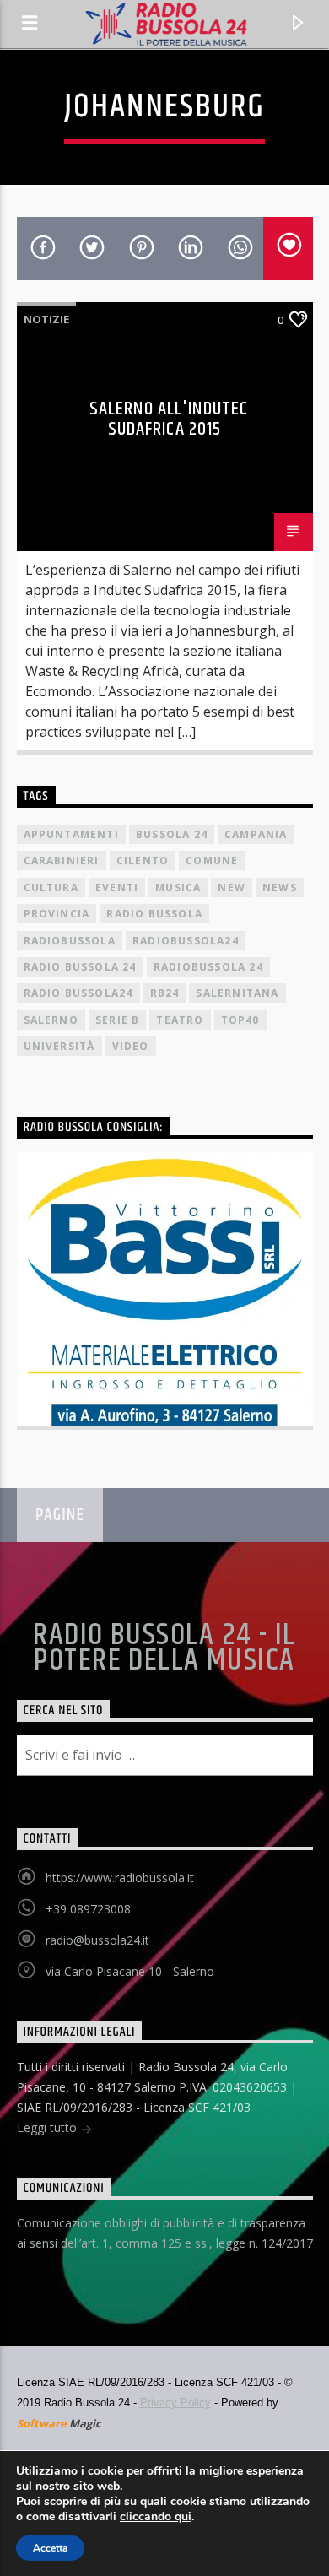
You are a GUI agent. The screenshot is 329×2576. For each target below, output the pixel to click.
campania (256, 834)
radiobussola (70, 941)
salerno (51, 1020)
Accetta (50, 2548)
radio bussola (154, 914)
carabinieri (62, 860)
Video (131, 1046)
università (59, 1046)
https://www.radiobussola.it (120, 1878)
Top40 (240, 1020)
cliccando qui (156, 2517)
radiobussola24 (186, 941)
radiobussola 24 (208, 967)
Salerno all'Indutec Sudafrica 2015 (169, 419)
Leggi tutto (49, 2127)
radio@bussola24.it (97, 1940)
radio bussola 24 (80, 967)
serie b (117, 1020)
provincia (57, 914)
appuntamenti (71, 834)
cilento (143, 860)
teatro (180, 1020)
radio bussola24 (78, 993)
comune (212, 860)
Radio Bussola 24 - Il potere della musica (164, 1648)
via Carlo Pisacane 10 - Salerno (130, 1971)
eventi (117, 888)
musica (178, 888)
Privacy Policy (175, 2403)
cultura (51, 888)
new (232, 888)
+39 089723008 (88, 1909)
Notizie (46, 319)
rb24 (165, 993)
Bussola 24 (172, 834)
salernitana (237, 993)
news (280, 888)
